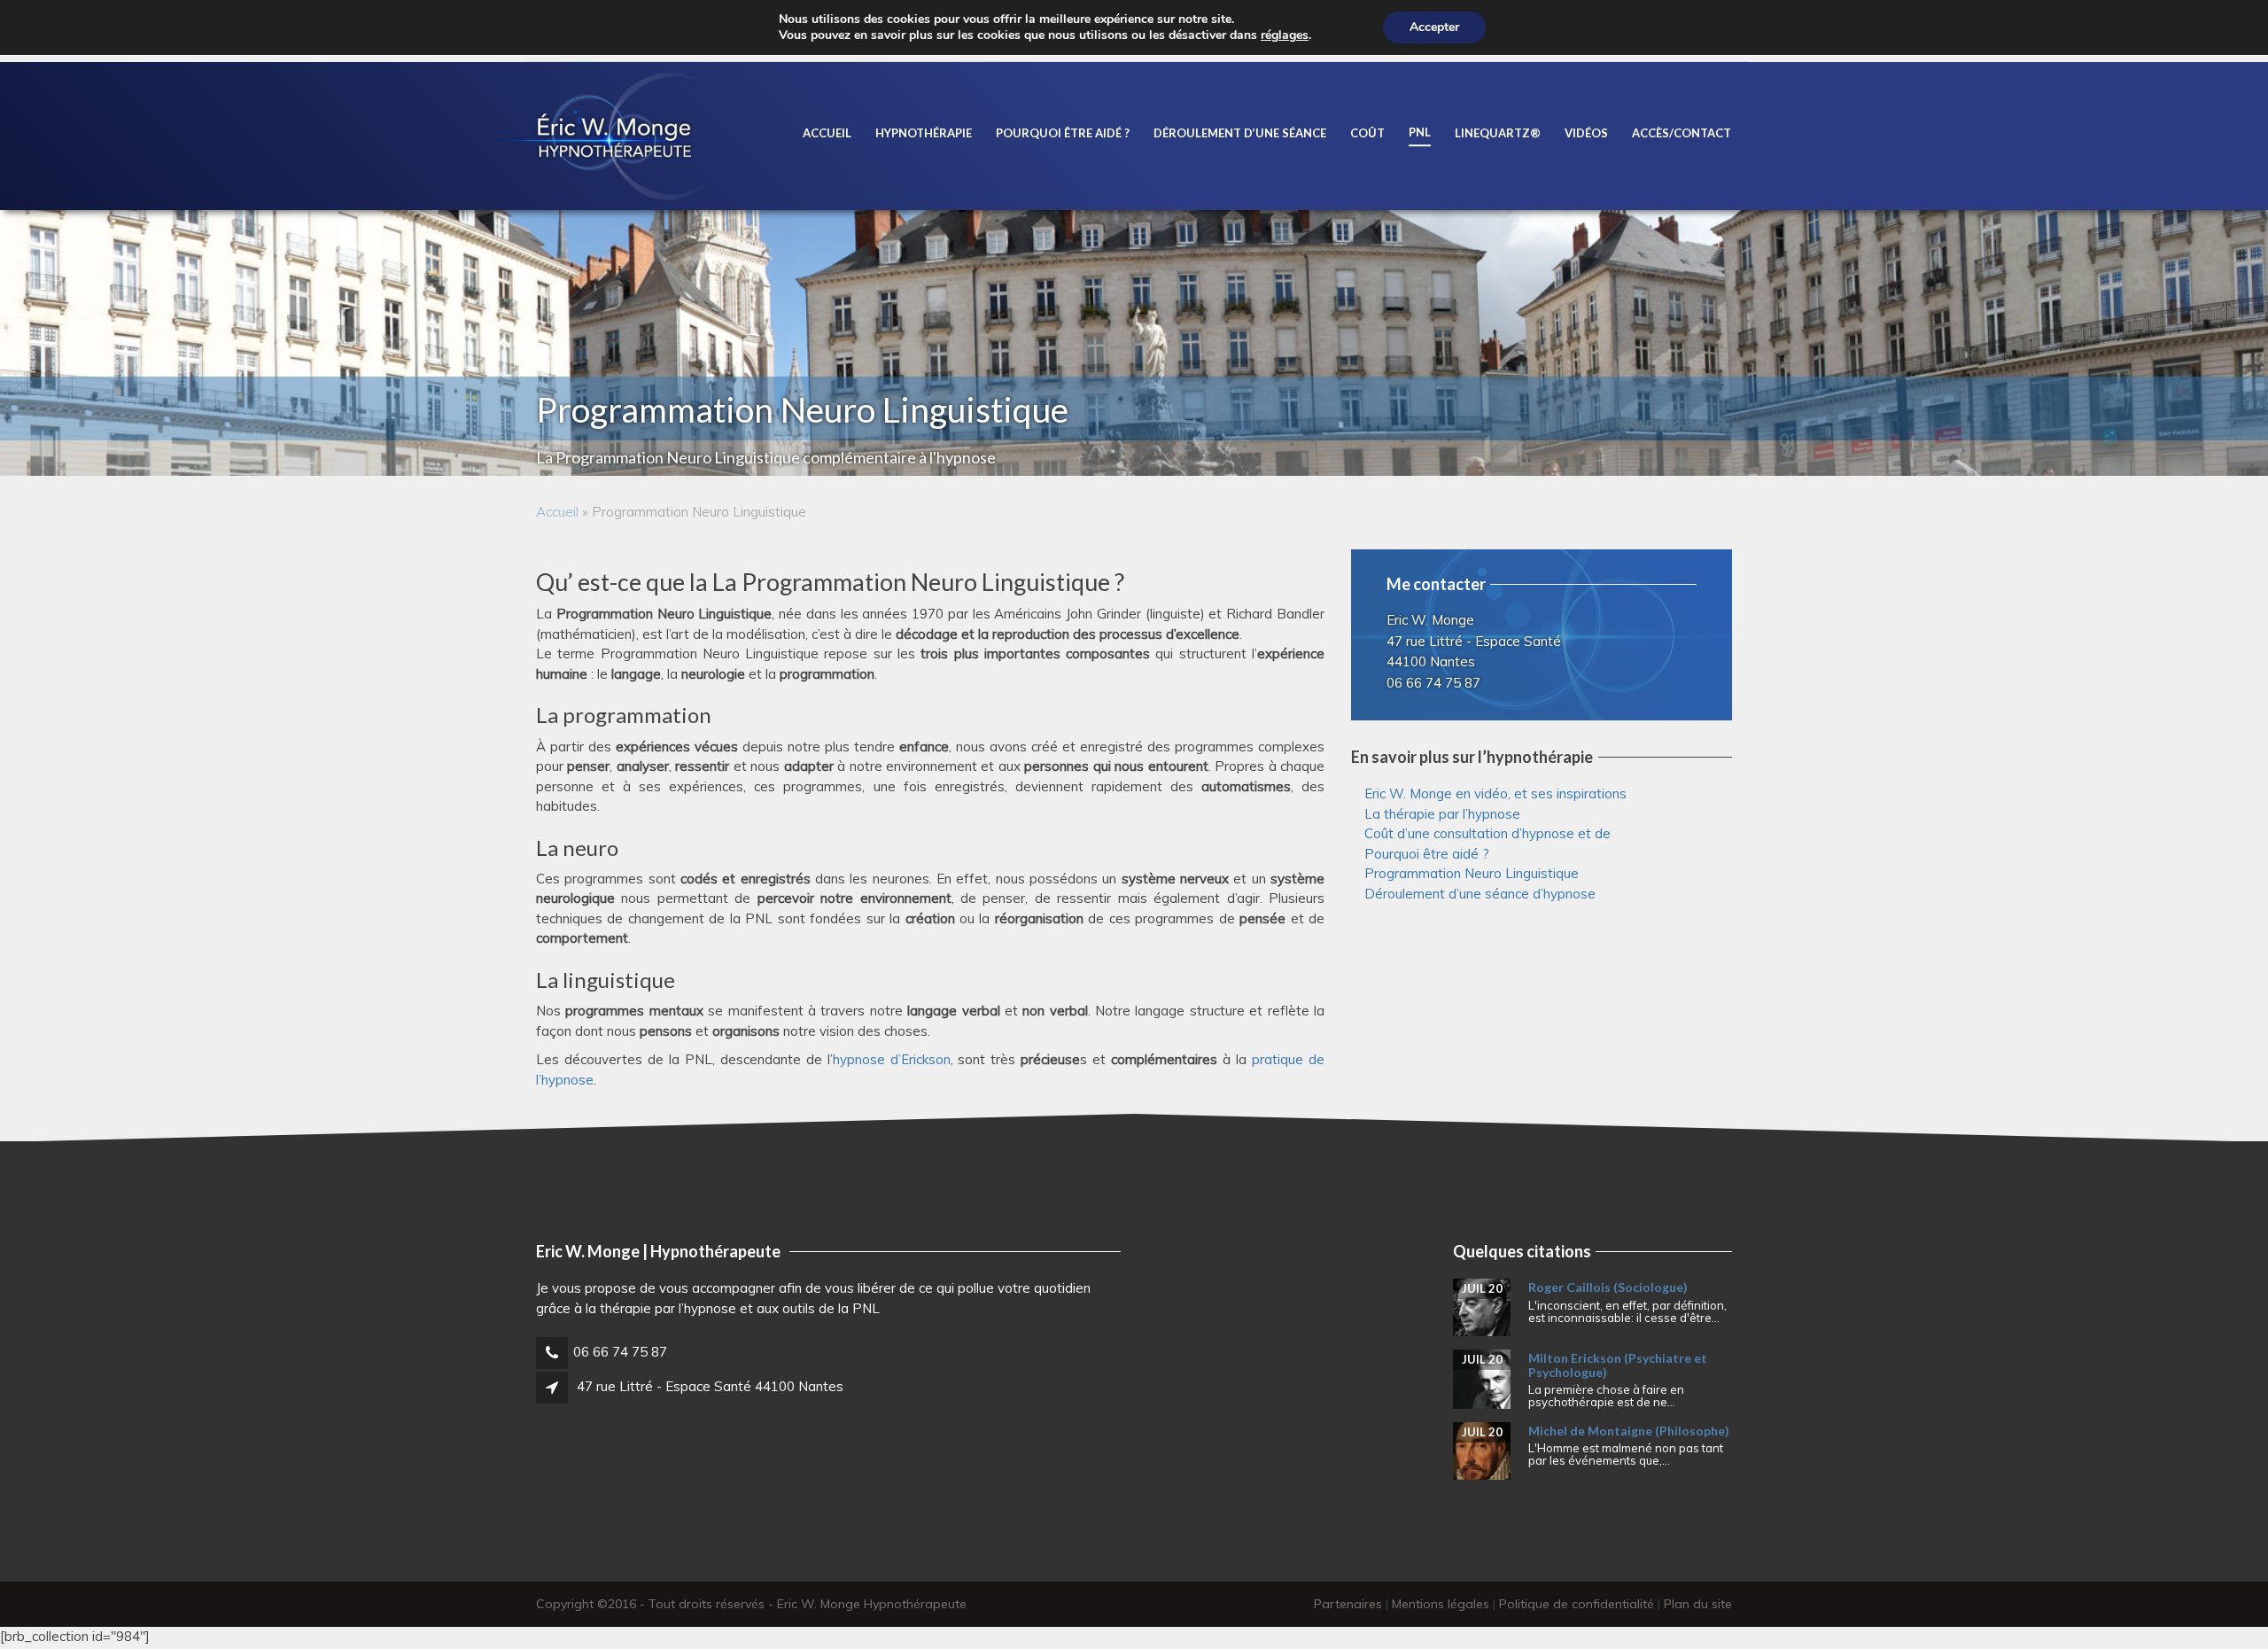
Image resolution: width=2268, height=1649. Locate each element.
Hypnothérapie (924, 133)
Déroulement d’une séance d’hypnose (1480, 894)
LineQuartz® (1498, 133)
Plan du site (1698, 1604)
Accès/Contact (1682, 133)
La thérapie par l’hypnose (1442, 814)
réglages (1285, 35)
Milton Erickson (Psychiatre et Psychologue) (1618, 1365)
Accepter (1434, 27)
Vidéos (1586, 133)
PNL (1420, 132)
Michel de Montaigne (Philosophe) (1629, 1431)
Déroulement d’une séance (1240, 133)
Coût (1367, 133)
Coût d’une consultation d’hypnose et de (1487, 833)
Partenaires (1348, 1604)
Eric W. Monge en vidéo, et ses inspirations (1495, 793)
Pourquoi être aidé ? (1063, 133)
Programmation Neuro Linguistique (1472, 873)
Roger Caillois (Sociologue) (1608, 1287)
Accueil (827, 133)
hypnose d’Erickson (892, 1059)
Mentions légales (1441, 1604)
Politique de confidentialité (1577, 1604)
